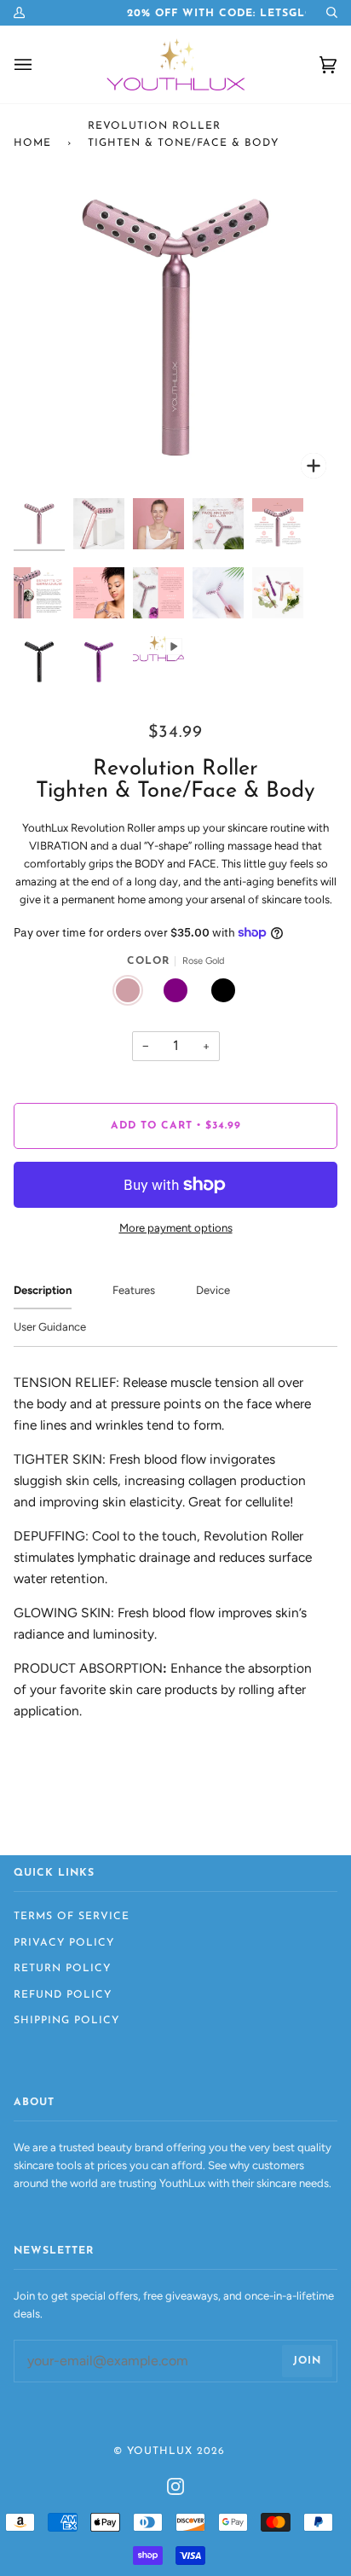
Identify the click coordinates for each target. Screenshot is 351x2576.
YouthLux (160, 2451)
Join (307, 2361)
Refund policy (63, 1995)
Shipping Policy (66, 2021)
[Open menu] (26, 64)
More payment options (176, 1228)
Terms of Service (72, 1917)
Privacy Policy (64, 1943)
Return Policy (62, 1969)
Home (32, 143)
